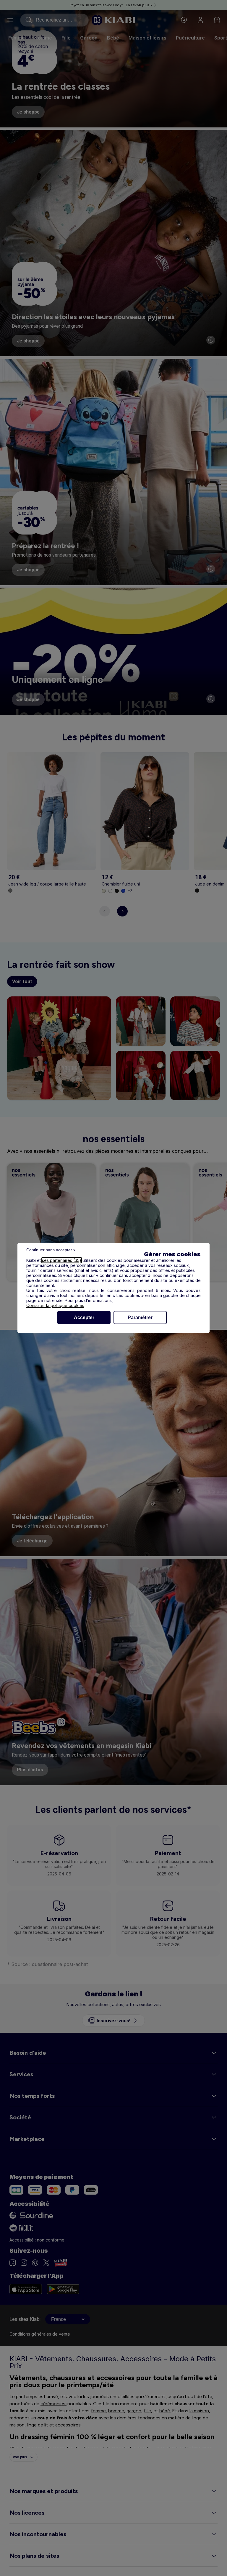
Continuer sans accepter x (51, 1250)
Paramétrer (140, 1317)
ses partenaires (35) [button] (62, 1260)
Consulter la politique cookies (55, 1305)
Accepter (84, 1317)
